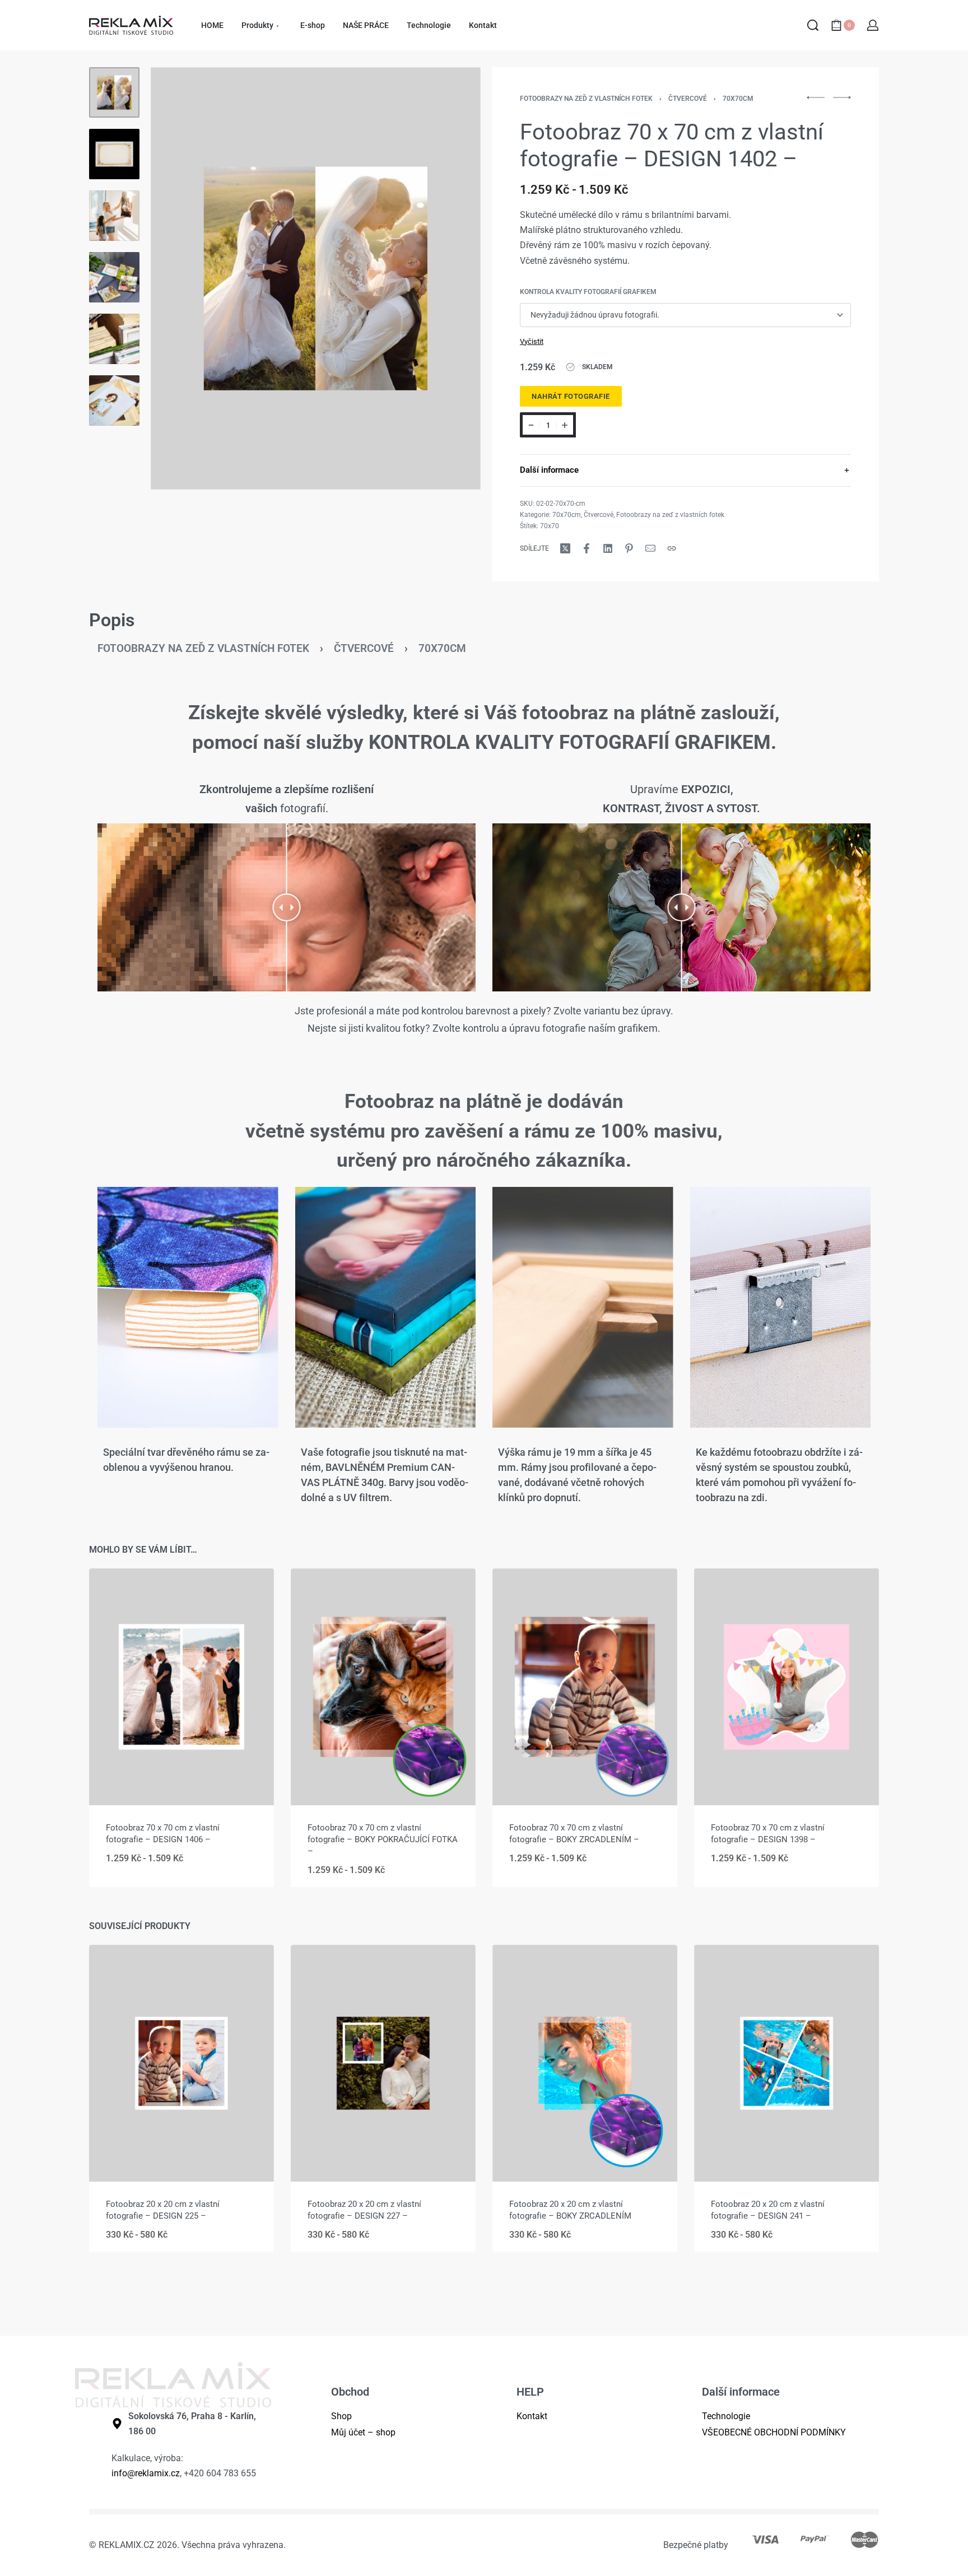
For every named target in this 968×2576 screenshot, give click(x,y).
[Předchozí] (181, 278)
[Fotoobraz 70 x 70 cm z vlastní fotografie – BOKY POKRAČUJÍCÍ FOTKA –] (383, 1687)
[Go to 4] (114, 277)
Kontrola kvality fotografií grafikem (588, 292)
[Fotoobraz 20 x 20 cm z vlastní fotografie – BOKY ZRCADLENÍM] (585, 2063)
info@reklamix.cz (146, 2473)
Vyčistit (532, 341)
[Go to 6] (114, 400)
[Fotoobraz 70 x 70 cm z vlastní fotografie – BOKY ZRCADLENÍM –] (585, 1687)
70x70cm (738, 99)
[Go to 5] (114, 339)
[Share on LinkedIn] (608, 548)
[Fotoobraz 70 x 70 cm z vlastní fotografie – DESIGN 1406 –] (182, 1687)
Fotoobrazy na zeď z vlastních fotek (586, 99)
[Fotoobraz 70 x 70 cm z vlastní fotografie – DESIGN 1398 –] (787, 1687)
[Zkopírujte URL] (672, 548)
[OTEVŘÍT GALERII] (316, 278)
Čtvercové (688, 99)
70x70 (550, 526)
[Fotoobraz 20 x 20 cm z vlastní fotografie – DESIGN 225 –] (182, 2063)
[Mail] (650, 548)
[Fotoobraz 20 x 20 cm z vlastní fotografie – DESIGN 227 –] (383, 2063)
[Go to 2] (114, 154)
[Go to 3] (114, 216)
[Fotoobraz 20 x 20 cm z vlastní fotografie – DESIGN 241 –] (787, 2063)
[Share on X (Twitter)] (565, 548)
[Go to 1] (114, 92)
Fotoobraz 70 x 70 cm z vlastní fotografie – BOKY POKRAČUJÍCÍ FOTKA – (383, 1839)
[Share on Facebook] (587, 548)
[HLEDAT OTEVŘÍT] (813, 25)
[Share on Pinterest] (629, 548)
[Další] (450, 278)
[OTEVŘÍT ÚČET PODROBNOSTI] (873, 25)
